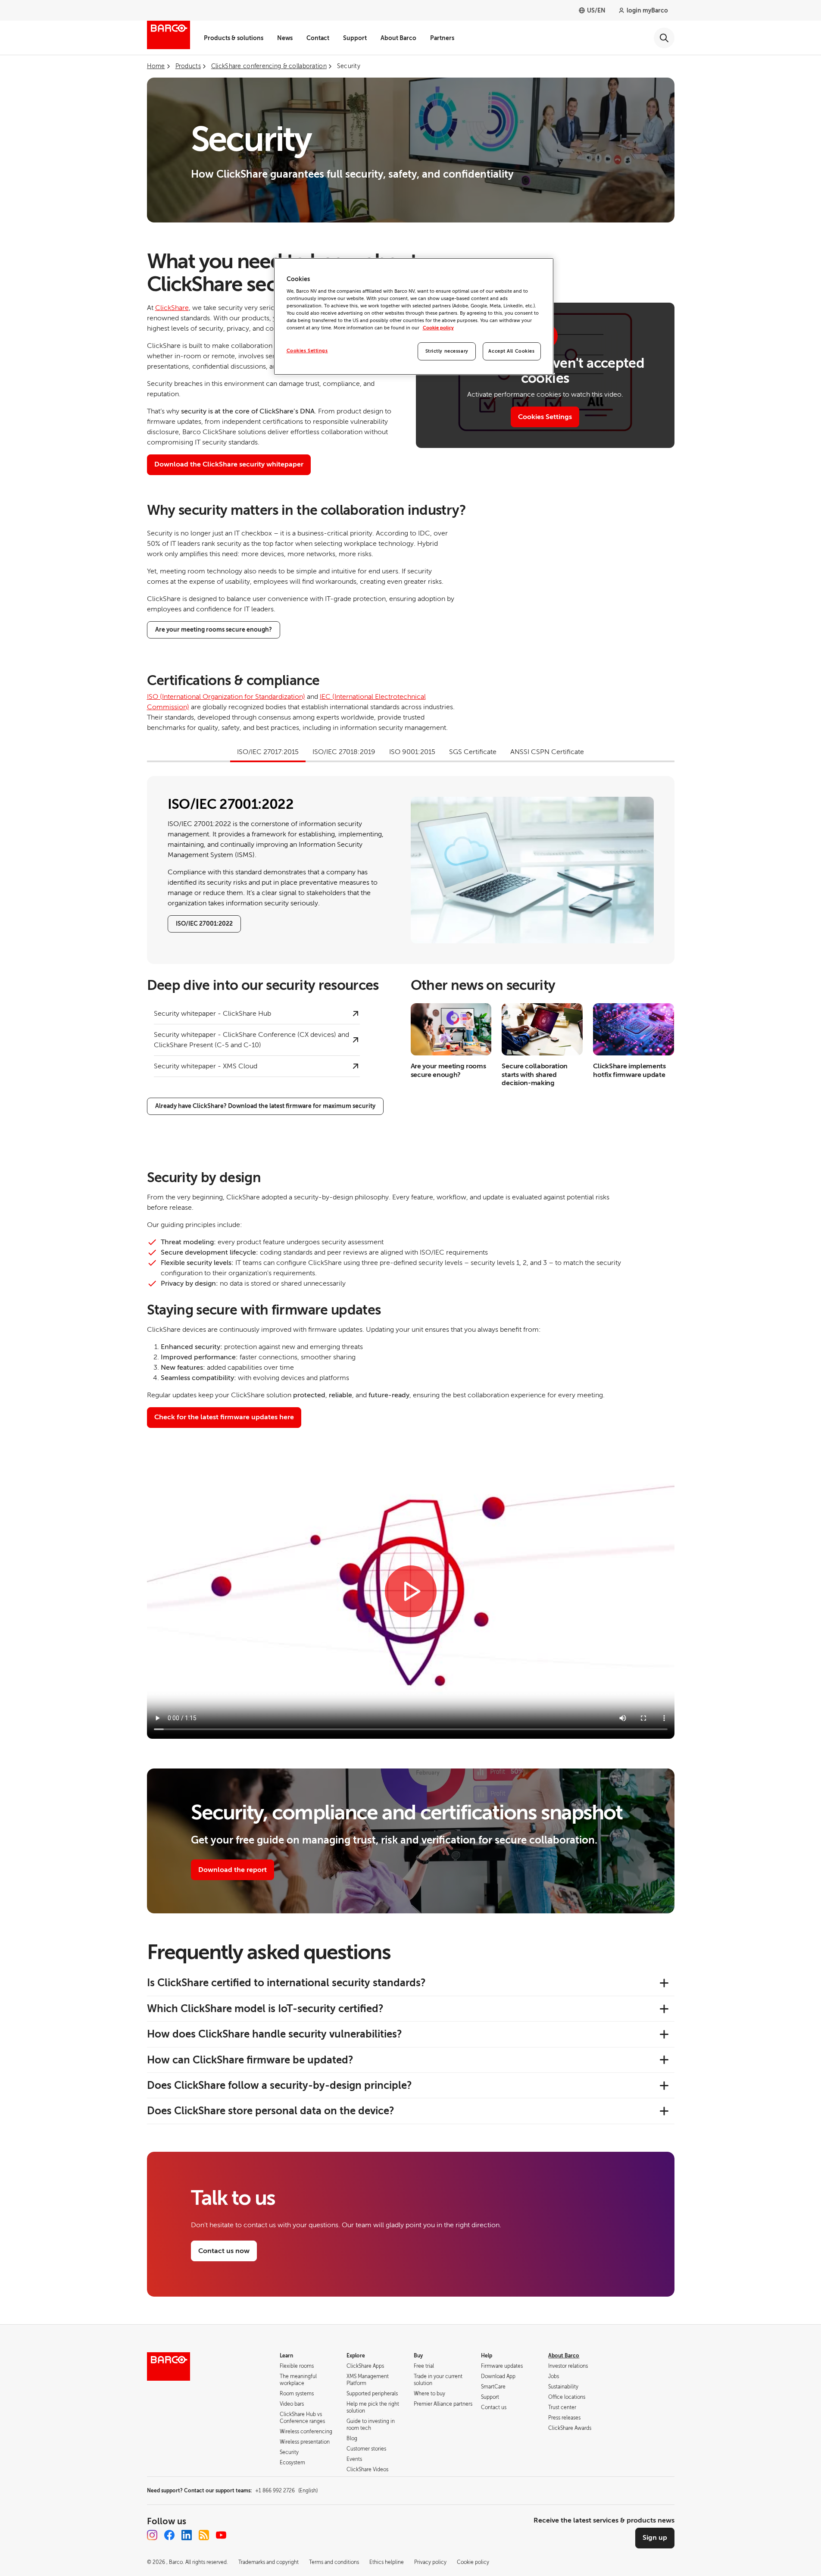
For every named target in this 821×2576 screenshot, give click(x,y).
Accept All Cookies (511, 351)
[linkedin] (187, 2535)
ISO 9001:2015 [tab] (412, 752)
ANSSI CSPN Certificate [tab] (547, 752)
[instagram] (152, 2535)
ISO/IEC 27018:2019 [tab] (344, 752)
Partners (442, 38)
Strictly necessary (447, 351)
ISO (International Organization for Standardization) (226, 697)
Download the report (233, 1870)
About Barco (398, 38)
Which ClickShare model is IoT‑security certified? (265, 2009)
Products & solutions (234, 38)
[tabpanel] (411, 870)
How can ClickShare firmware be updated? (250, 2060)
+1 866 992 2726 (286, 2491)
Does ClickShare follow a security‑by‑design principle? (279, 2085)
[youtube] (221, 2535)
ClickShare (172, 308)
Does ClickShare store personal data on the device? (271, 2111)
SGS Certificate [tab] (473, 752)
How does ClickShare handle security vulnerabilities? (275, 2034)
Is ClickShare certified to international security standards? (286, 1983)
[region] (414, 317)
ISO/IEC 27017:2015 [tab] (268, 752)
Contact (318, 38)
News (285, 38)
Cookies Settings (545, 417)
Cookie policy (438, 328)
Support (355, 38)
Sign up (655, 2538)
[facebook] (169, 2535)
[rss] (204, 2535)
